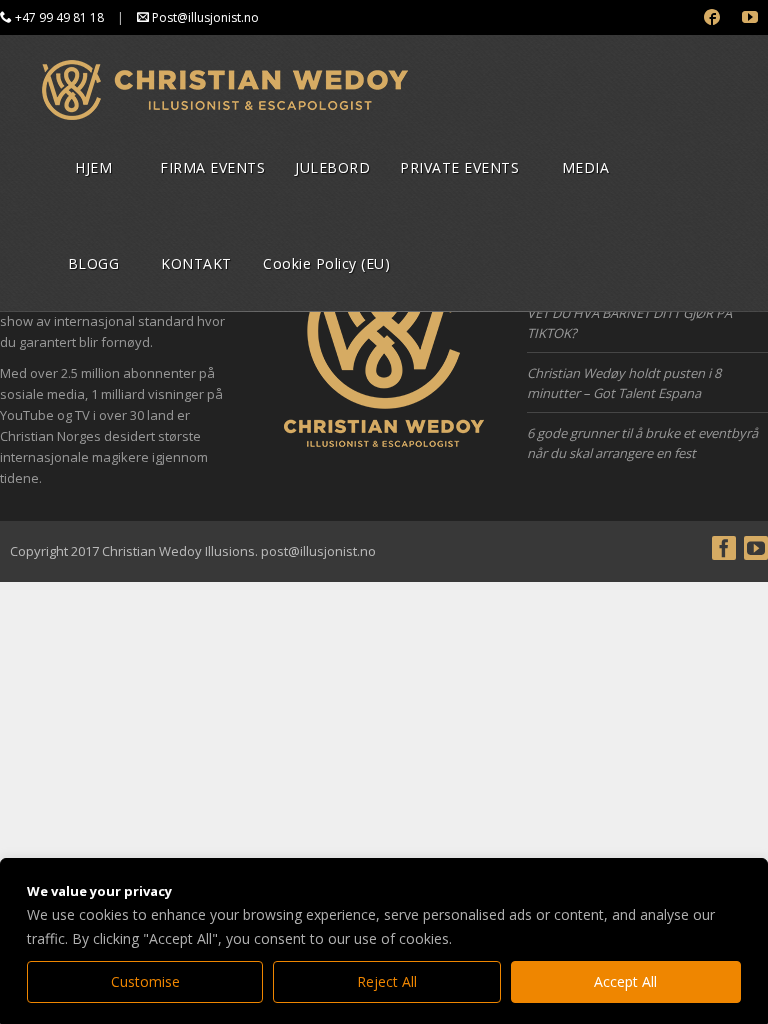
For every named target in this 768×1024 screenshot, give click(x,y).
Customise (145, 981)
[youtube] (750, 17)
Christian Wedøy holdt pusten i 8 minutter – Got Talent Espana (624, 383)
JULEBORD (332, 167)
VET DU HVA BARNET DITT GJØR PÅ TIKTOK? (629, 323)
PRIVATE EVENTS (459, 167)
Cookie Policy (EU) (326, 263)
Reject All (387, 981)
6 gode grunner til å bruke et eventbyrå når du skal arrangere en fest (642, 443)
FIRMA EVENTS (212, 167)
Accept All (625, 981)
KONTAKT (196, 263)
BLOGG (94, 263)
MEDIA (586, 167)
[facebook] (712, 17)
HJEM (93, 167)
